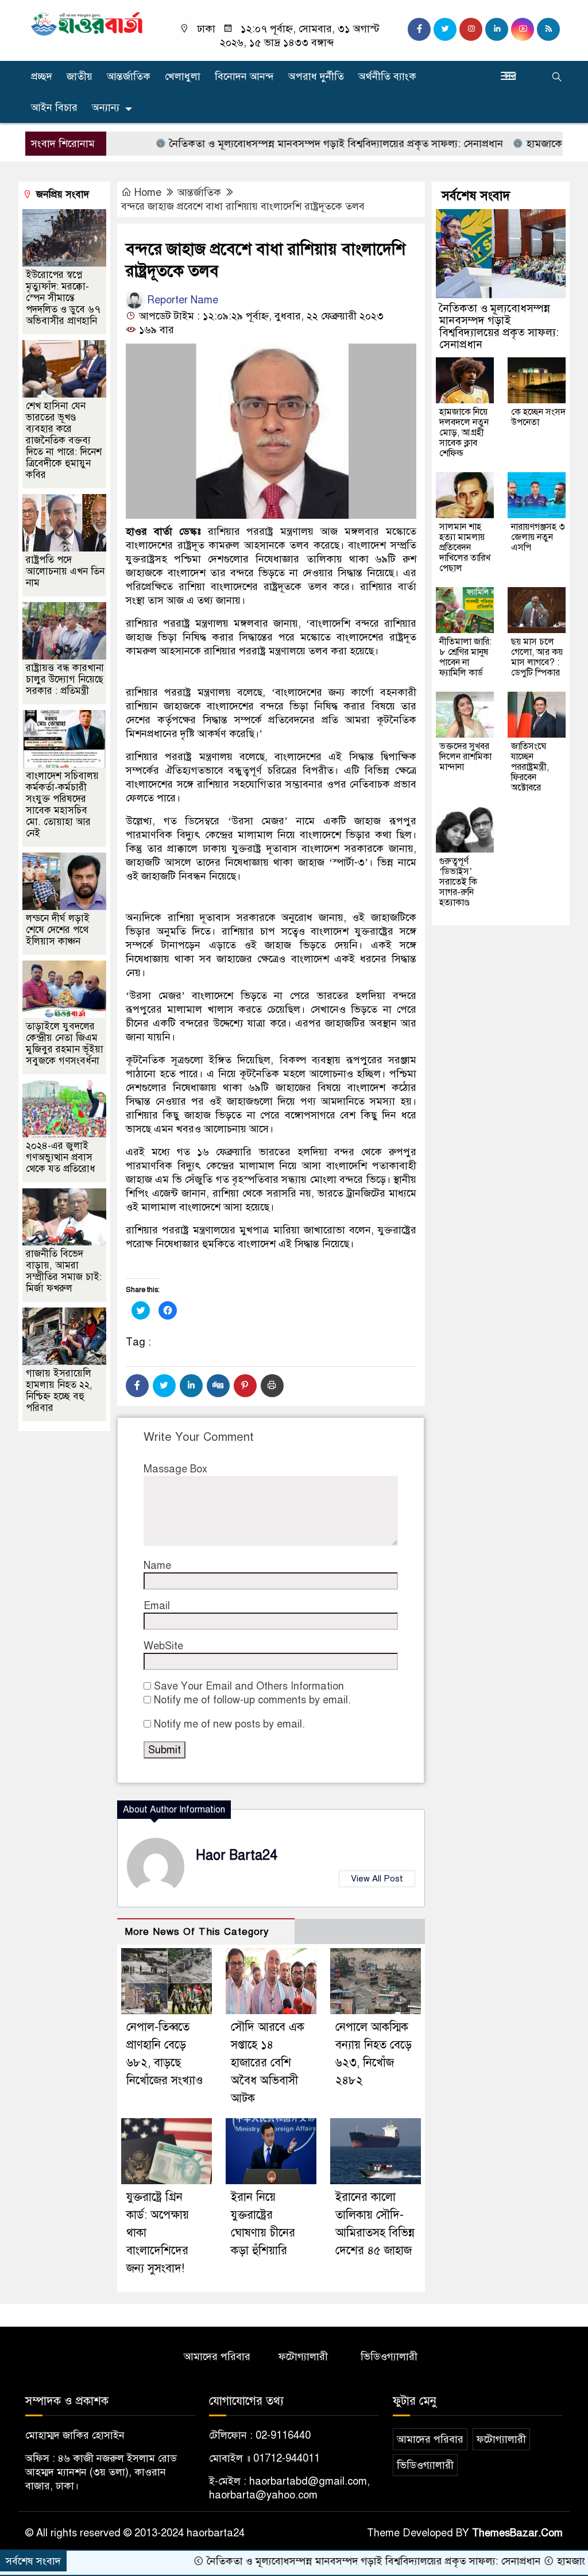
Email (157, 1606)
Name (157, 1565)
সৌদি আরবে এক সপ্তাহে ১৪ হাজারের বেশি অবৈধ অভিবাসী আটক (268, 2063)
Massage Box (175, 1469)
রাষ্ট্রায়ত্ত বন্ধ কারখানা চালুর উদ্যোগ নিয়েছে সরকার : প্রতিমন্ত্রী (65, 679)
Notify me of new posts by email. (229, 1724)
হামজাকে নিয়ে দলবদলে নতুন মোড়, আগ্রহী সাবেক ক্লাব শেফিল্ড (464, 433)
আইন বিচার (54, 107)
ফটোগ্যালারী (303, 2357)
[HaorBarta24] (87, 23)
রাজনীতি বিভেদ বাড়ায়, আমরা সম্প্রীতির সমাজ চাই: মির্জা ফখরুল (64, 1271)
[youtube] (523, 29)
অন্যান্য (106, 107)
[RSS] (548, 29)
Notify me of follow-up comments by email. (252, 1700)
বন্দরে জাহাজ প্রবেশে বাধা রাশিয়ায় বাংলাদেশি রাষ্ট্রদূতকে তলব (243, 206)
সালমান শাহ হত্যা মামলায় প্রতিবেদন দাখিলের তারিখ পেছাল (465, 547)
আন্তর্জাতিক (129, 76)
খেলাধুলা (183, 76)
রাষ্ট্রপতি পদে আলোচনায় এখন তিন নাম (65, 571)
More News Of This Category (197, 1932)
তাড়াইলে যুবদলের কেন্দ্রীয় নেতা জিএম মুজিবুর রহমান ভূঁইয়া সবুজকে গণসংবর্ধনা (65, 1044)
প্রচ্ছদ (42, 76)
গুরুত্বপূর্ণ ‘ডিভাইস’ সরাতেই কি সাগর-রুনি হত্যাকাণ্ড (458, 882)
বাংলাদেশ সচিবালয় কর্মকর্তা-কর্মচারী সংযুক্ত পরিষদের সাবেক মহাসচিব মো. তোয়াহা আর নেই (62, 805)
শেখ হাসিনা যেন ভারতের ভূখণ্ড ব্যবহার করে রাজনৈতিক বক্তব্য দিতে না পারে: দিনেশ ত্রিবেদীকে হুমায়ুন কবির (64, 440)
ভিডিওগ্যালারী (389, 2357)
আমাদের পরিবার (217, 2357)
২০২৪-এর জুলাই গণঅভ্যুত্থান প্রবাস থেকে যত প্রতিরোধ (61, 1157)
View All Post (377, 1879)
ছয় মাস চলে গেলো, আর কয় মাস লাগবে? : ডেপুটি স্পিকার (537, 657)
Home (148, 192)
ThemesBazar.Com (517, 2533)
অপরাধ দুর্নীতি (316, 76)
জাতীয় (80, 76)
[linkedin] (497, 29)
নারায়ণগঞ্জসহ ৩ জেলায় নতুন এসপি (538, 537)
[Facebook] (137, 1386)
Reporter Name (181, 300)
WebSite (163, 1646)
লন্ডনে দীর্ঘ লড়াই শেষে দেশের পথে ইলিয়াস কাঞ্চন (58, 930)
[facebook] (419, 29)
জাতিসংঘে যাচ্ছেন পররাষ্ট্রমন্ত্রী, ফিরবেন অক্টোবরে (530, 767)
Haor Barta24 (237, 1855)
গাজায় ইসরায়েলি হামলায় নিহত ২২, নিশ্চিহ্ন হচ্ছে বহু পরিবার (59, 1391)
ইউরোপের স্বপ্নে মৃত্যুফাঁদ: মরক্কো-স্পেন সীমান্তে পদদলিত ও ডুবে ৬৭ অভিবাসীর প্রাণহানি (63, 298)
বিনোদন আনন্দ (244, 76)
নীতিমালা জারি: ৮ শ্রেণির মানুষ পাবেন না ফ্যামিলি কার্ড (465, 657)
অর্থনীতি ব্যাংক (387, 76)
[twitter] (445, 29)
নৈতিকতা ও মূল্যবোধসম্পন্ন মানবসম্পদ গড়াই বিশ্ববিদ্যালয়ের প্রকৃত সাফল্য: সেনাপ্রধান (283, 144)
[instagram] (471, 29)
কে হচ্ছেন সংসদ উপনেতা (538, 417)
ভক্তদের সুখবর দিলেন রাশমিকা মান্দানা (465, 757)
